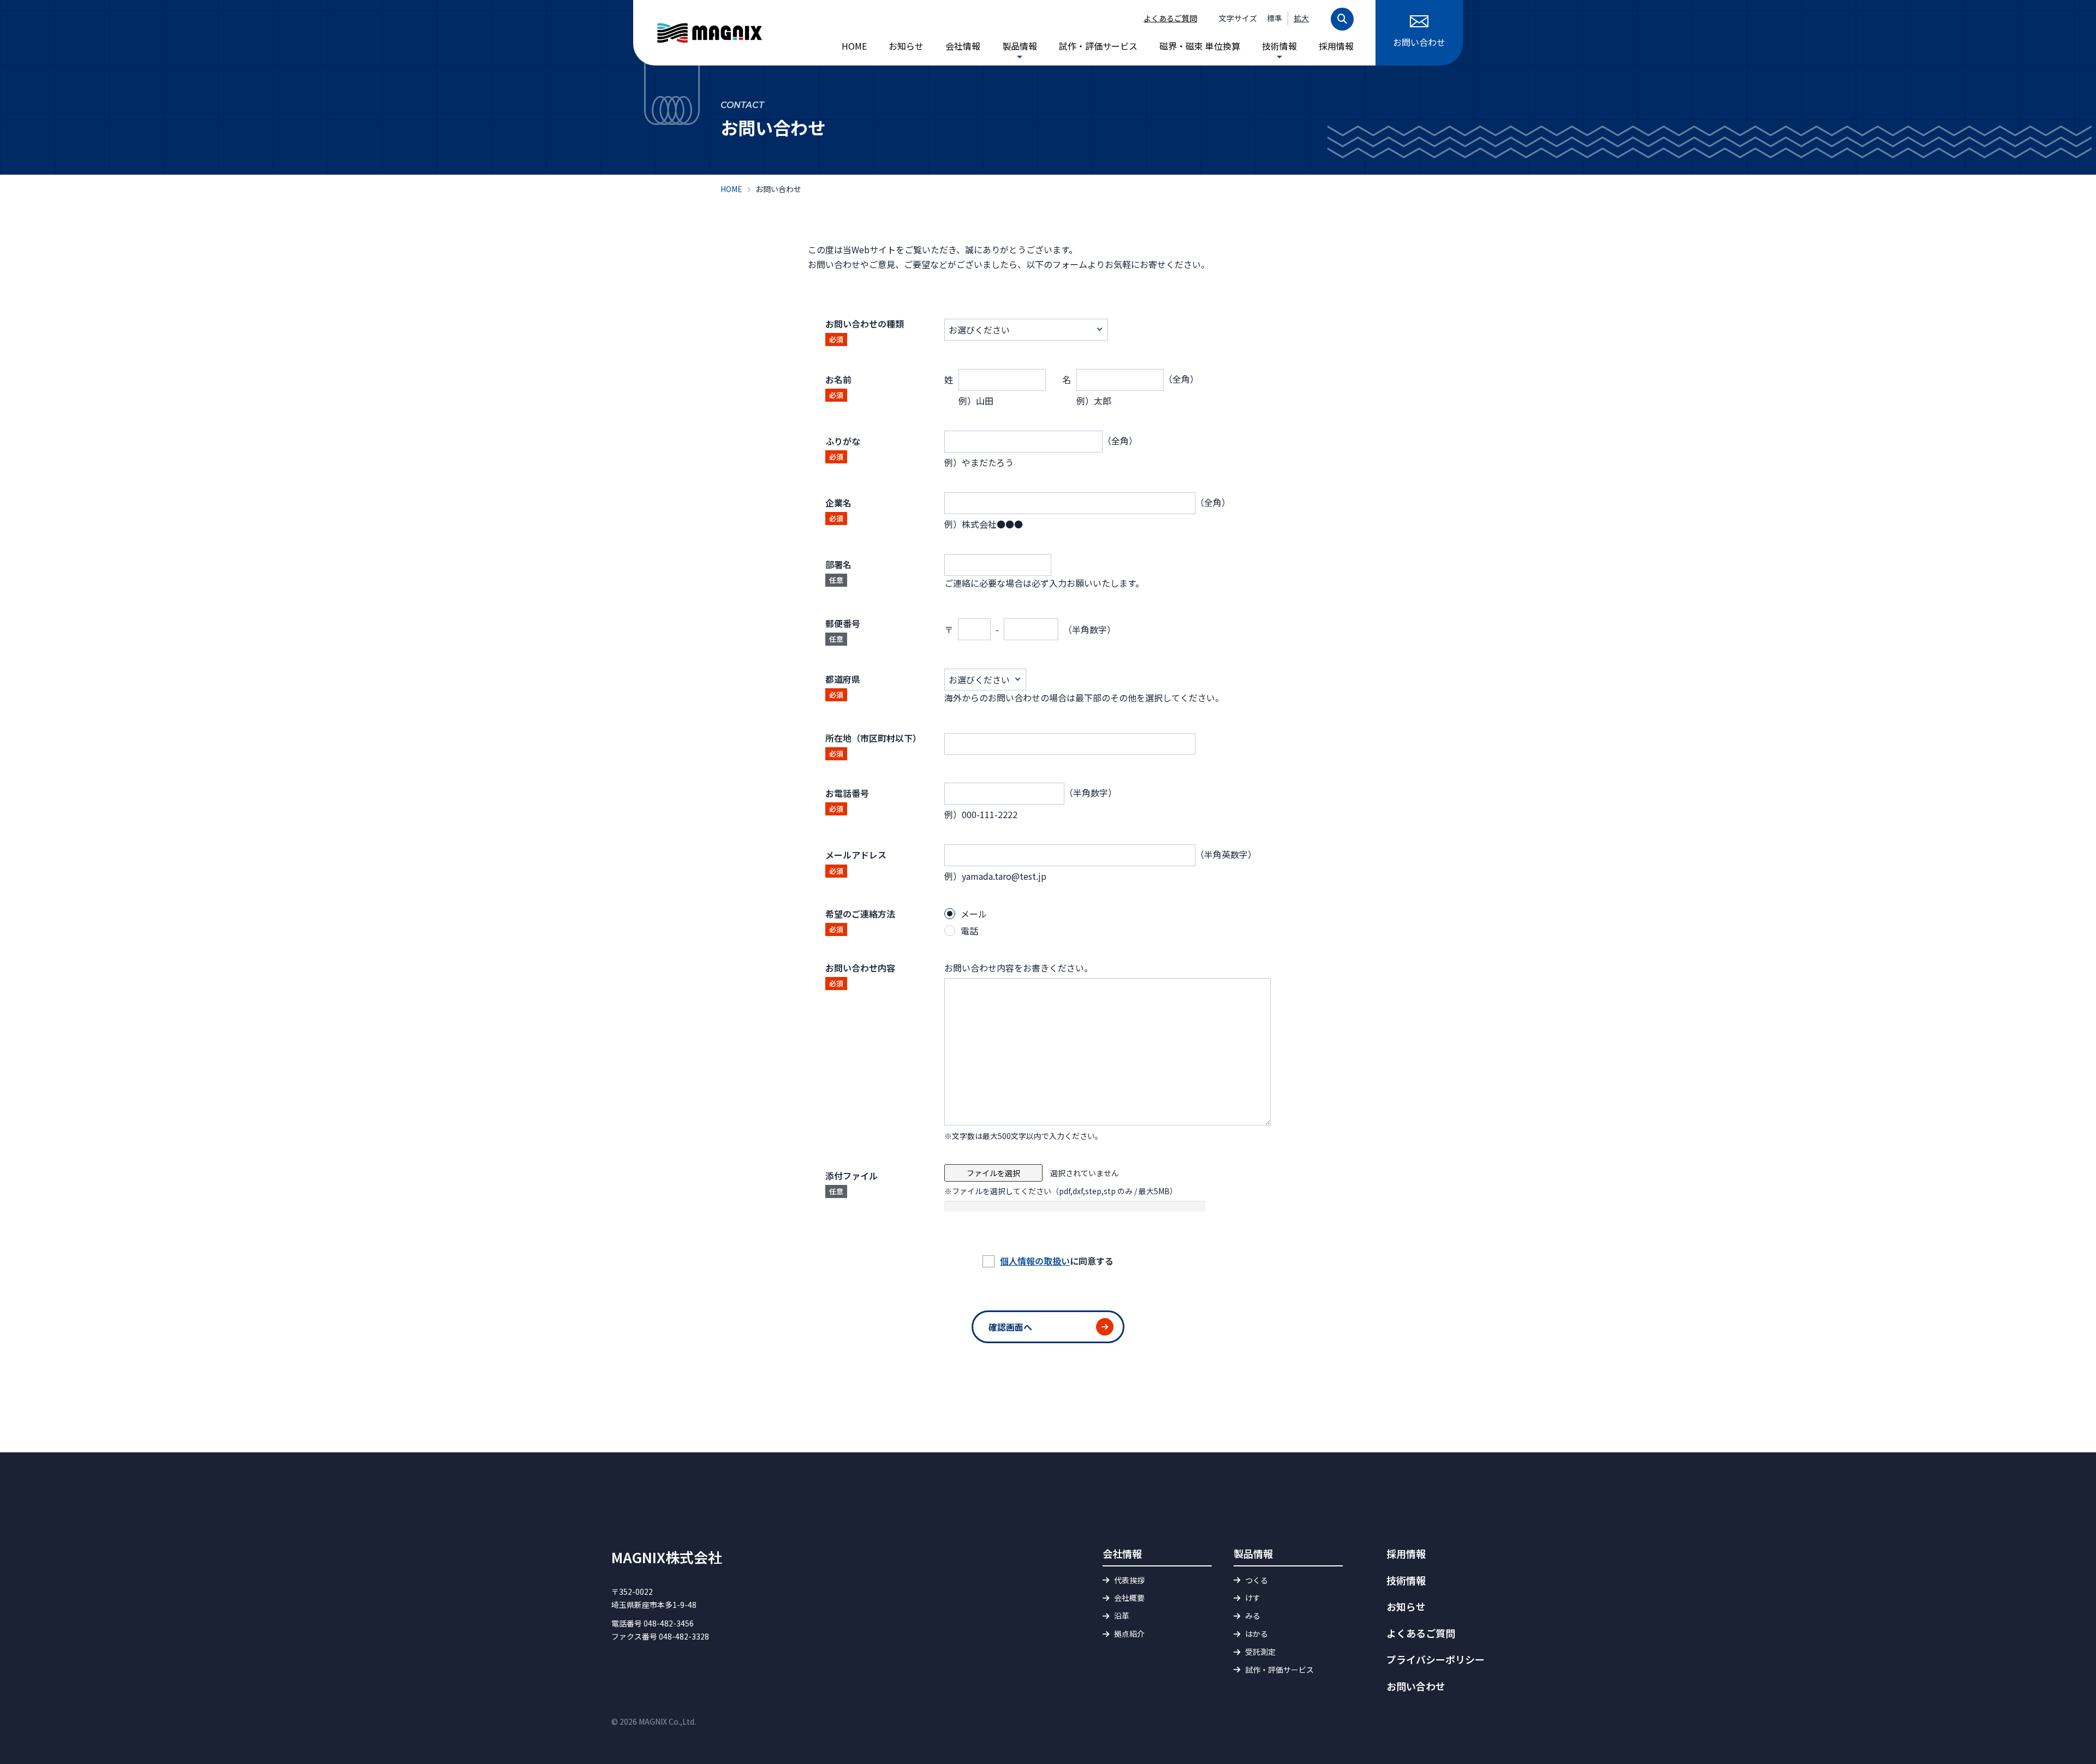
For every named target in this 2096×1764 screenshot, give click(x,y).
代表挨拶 (1129, 1580)
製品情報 (1020, 46)
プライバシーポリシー (1436, 1659)
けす (1253, 1598)
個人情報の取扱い (1035, 1261)
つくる (1257, 1580)
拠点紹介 (1129, 1634)
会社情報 (963, 46)
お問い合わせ (1419, 42)
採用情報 (1336, 46)
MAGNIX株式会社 (667, 1557)
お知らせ (906, 46)
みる (1253, 1616)
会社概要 (1129, 1598)
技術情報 (1279, 46)
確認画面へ (1010, 1327)
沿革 (1122, 1616)
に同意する (1057, 1261)
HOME (854, 46)
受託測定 (1260, 1652)
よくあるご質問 (1170, 18)
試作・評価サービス (1098, 46)
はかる (1257, 1634)
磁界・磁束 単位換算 (1200, 46)
